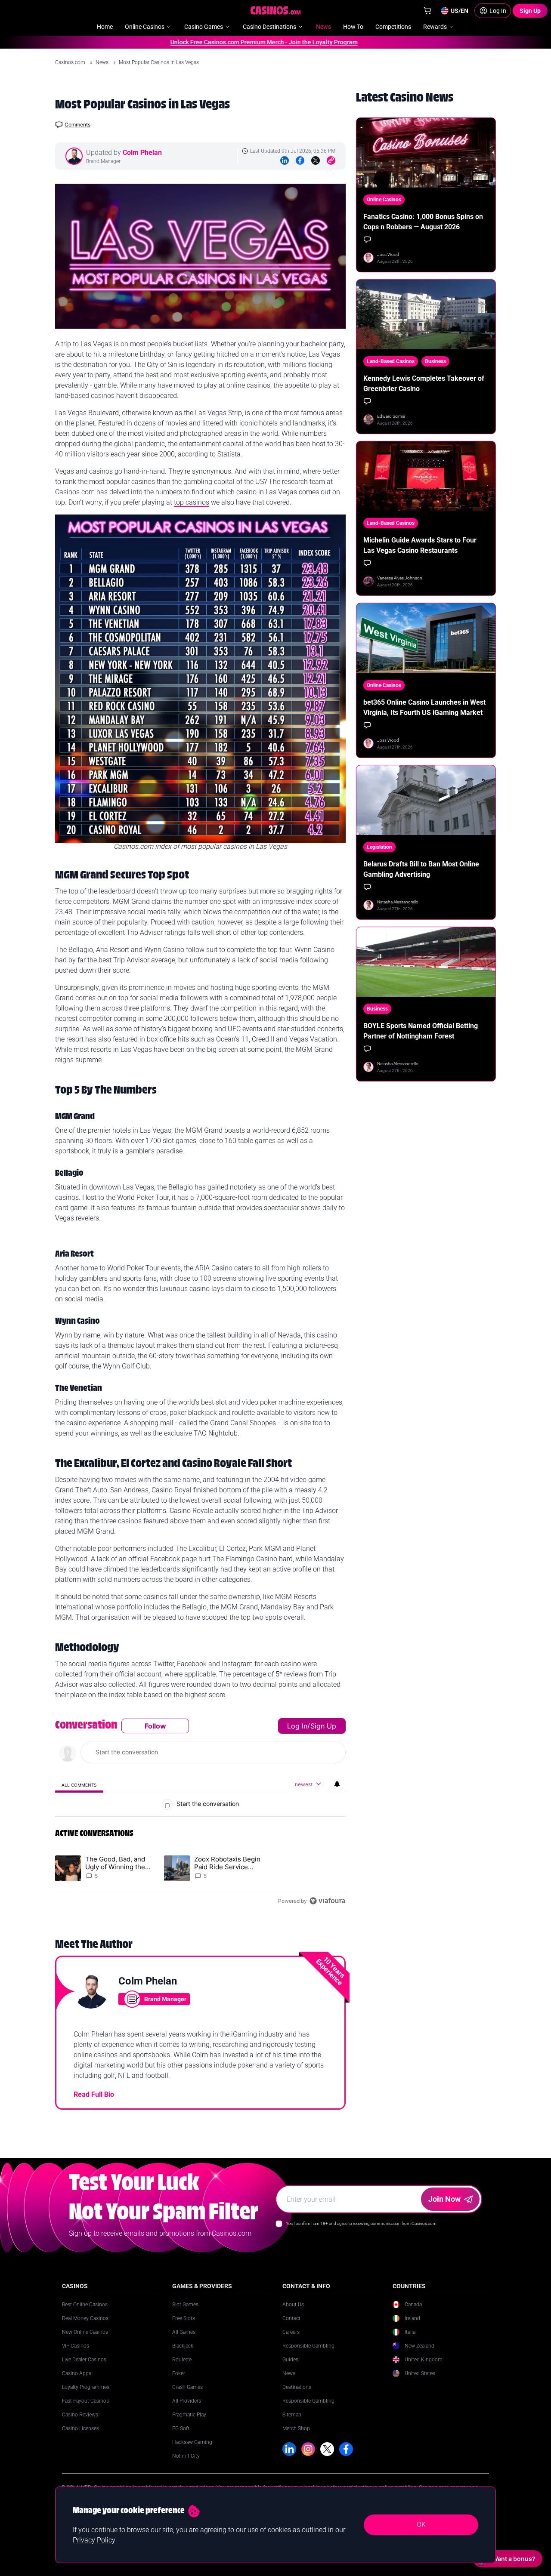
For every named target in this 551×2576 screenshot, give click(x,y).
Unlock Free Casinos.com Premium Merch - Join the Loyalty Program (229, 42)
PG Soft (181, 2428)
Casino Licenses (80, 2428)
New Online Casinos (85, 2332)
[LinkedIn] (285, 160)
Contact (291, 2318)
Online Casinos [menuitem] (145, 27)
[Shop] (427, 11)
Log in (297, 1726)
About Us (293, 2305)
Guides (290, 2360)
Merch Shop (296, 2428)
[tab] (79, 1785)
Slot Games (185, 2305)
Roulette (182, 2360)
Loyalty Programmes (86, 2387)
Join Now (444, 2199)
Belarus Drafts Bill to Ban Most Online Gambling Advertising (421, 869)
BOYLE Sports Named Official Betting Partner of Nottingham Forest (421, 1031)
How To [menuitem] (353, 27)
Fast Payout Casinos (85, 2401)
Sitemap (292, 2415)
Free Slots (184, 2318)
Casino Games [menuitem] (204, 27)
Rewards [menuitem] (435, 27)
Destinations (297, 2387)
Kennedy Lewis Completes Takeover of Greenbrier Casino (424, 384)
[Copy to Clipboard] (331, 160)
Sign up (323, 1726)
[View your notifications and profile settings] (337, 1784)
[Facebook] (300, 160)
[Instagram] (308, 2449)
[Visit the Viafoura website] (327, 1901)
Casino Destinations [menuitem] (269, 27)
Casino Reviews (80, 2415)
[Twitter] (316, 160)
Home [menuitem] (105, 27)
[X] (327, 2449)
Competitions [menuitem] (393, 27)
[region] (200, 1813)
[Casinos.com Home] (276, 10)
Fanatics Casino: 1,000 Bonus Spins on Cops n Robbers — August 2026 (423, 222)
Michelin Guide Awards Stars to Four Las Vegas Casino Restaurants (420, 545)
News (103, 62)
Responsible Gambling (308, 2346)
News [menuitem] (323, 27)
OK (421, 2525)
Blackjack (183, 2346)
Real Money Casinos (85, 2318)
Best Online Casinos (85, 2305)
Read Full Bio (94, 2094)
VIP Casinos (76, 2346)
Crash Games (187, 2387)
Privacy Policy (94, 2540)
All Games (184, 2332)
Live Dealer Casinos (84, 2360)
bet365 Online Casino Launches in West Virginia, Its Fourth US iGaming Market (424, 707)
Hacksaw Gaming (192, 2442)
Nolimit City (186, 2456)
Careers (291, 2332)
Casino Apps (77, 2373)
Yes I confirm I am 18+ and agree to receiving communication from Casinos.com (361, 2223)
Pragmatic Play (189, 2415)
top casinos (192, 502)
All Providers (187, 2401)
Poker (179, 2373)
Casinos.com (71, 62)
